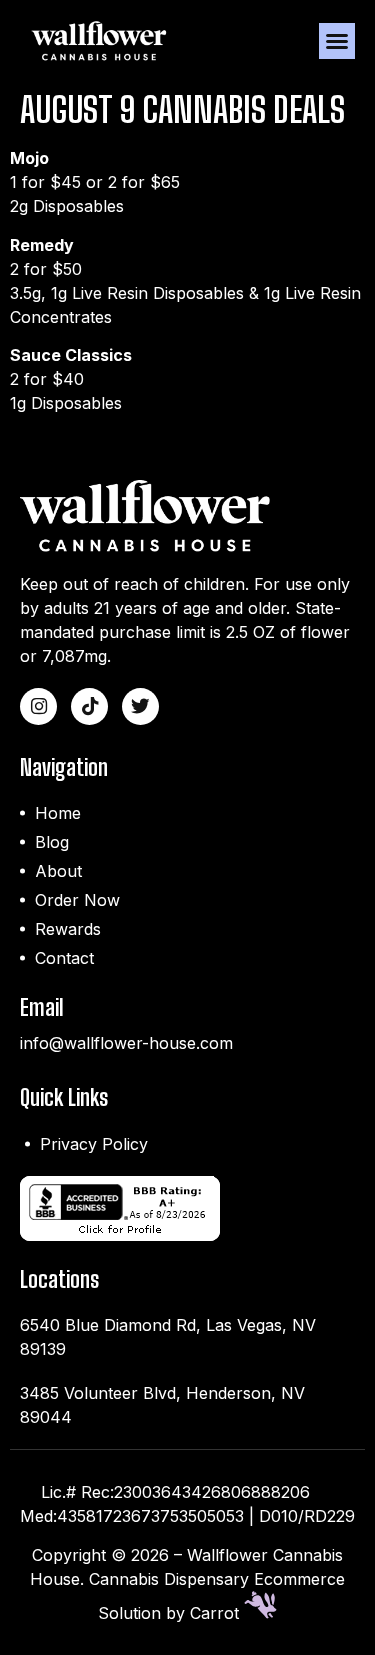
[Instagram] (38, 706)
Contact (64, 958)
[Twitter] (140, 706)
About (58, 871)
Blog (52, 842)
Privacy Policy (94, 1144)
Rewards (68, 929)
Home (58, 813)
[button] (337, 41)
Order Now (77, 900)
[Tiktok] (89, 706)
